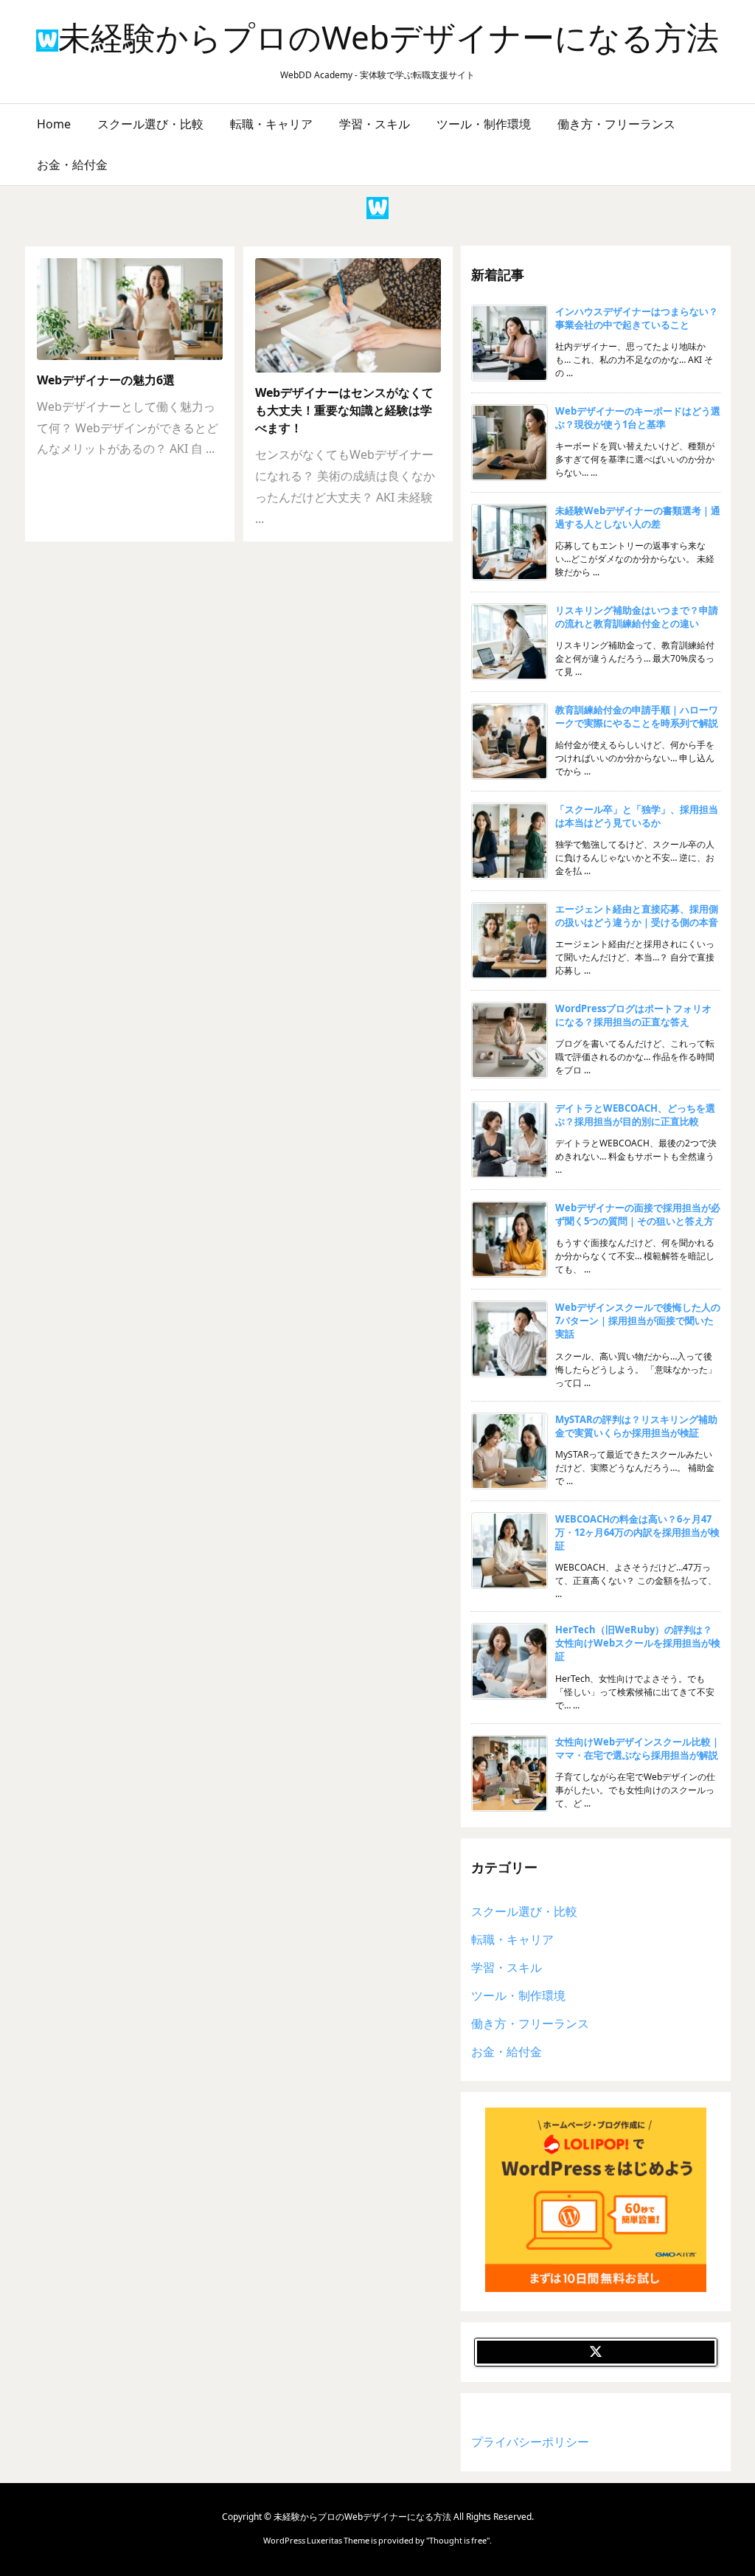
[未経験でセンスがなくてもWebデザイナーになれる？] (355, 320)
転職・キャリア (512, 1939)
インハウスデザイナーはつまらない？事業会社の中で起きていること (637, 318)
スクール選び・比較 (524, 1911)
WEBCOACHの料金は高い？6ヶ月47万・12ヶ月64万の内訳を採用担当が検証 (637, 1532)
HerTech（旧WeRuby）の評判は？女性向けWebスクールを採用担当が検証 (638, 1643)
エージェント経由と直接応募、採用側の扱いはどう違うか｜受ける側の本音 (637, 915)
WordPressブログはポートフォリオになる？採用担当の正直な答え (633, 1015)
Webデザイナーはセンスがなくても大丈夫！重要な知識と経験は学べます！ (344, 410)
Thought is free (458, 2540)
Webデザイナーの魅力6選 (106, 380)
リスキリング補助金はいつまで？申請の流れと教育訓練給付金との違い (637, 617)
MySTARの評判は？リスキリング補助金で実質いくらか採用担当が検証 (636, 1426)
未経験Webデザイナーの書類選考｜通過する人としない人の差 (638, 517)
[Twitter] (596, 2352)
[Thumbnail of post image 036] (137, 314)
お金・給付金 (507, 2052)
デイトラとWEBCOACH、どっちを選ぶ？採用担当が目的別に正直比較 (635, 1115)
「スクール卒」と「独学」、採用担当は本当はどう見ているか (637, 816)
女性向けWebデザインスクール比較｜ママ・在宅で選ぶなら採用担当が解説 (638, 1748)
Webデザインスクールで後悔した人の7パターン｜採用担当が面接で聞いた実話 (638, 1320)
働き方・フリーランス (530, 2023)
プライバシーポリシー (530, 2442)
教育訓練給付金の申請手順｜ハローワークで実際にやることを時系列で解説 (637, 716)
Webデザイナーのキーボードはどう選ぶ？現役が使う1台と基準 (638, 418)
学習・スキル (507, 1967)
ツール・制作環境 (518, 1995)
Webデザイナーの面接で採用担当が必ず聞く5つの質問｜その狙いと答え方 (638, 1214)
